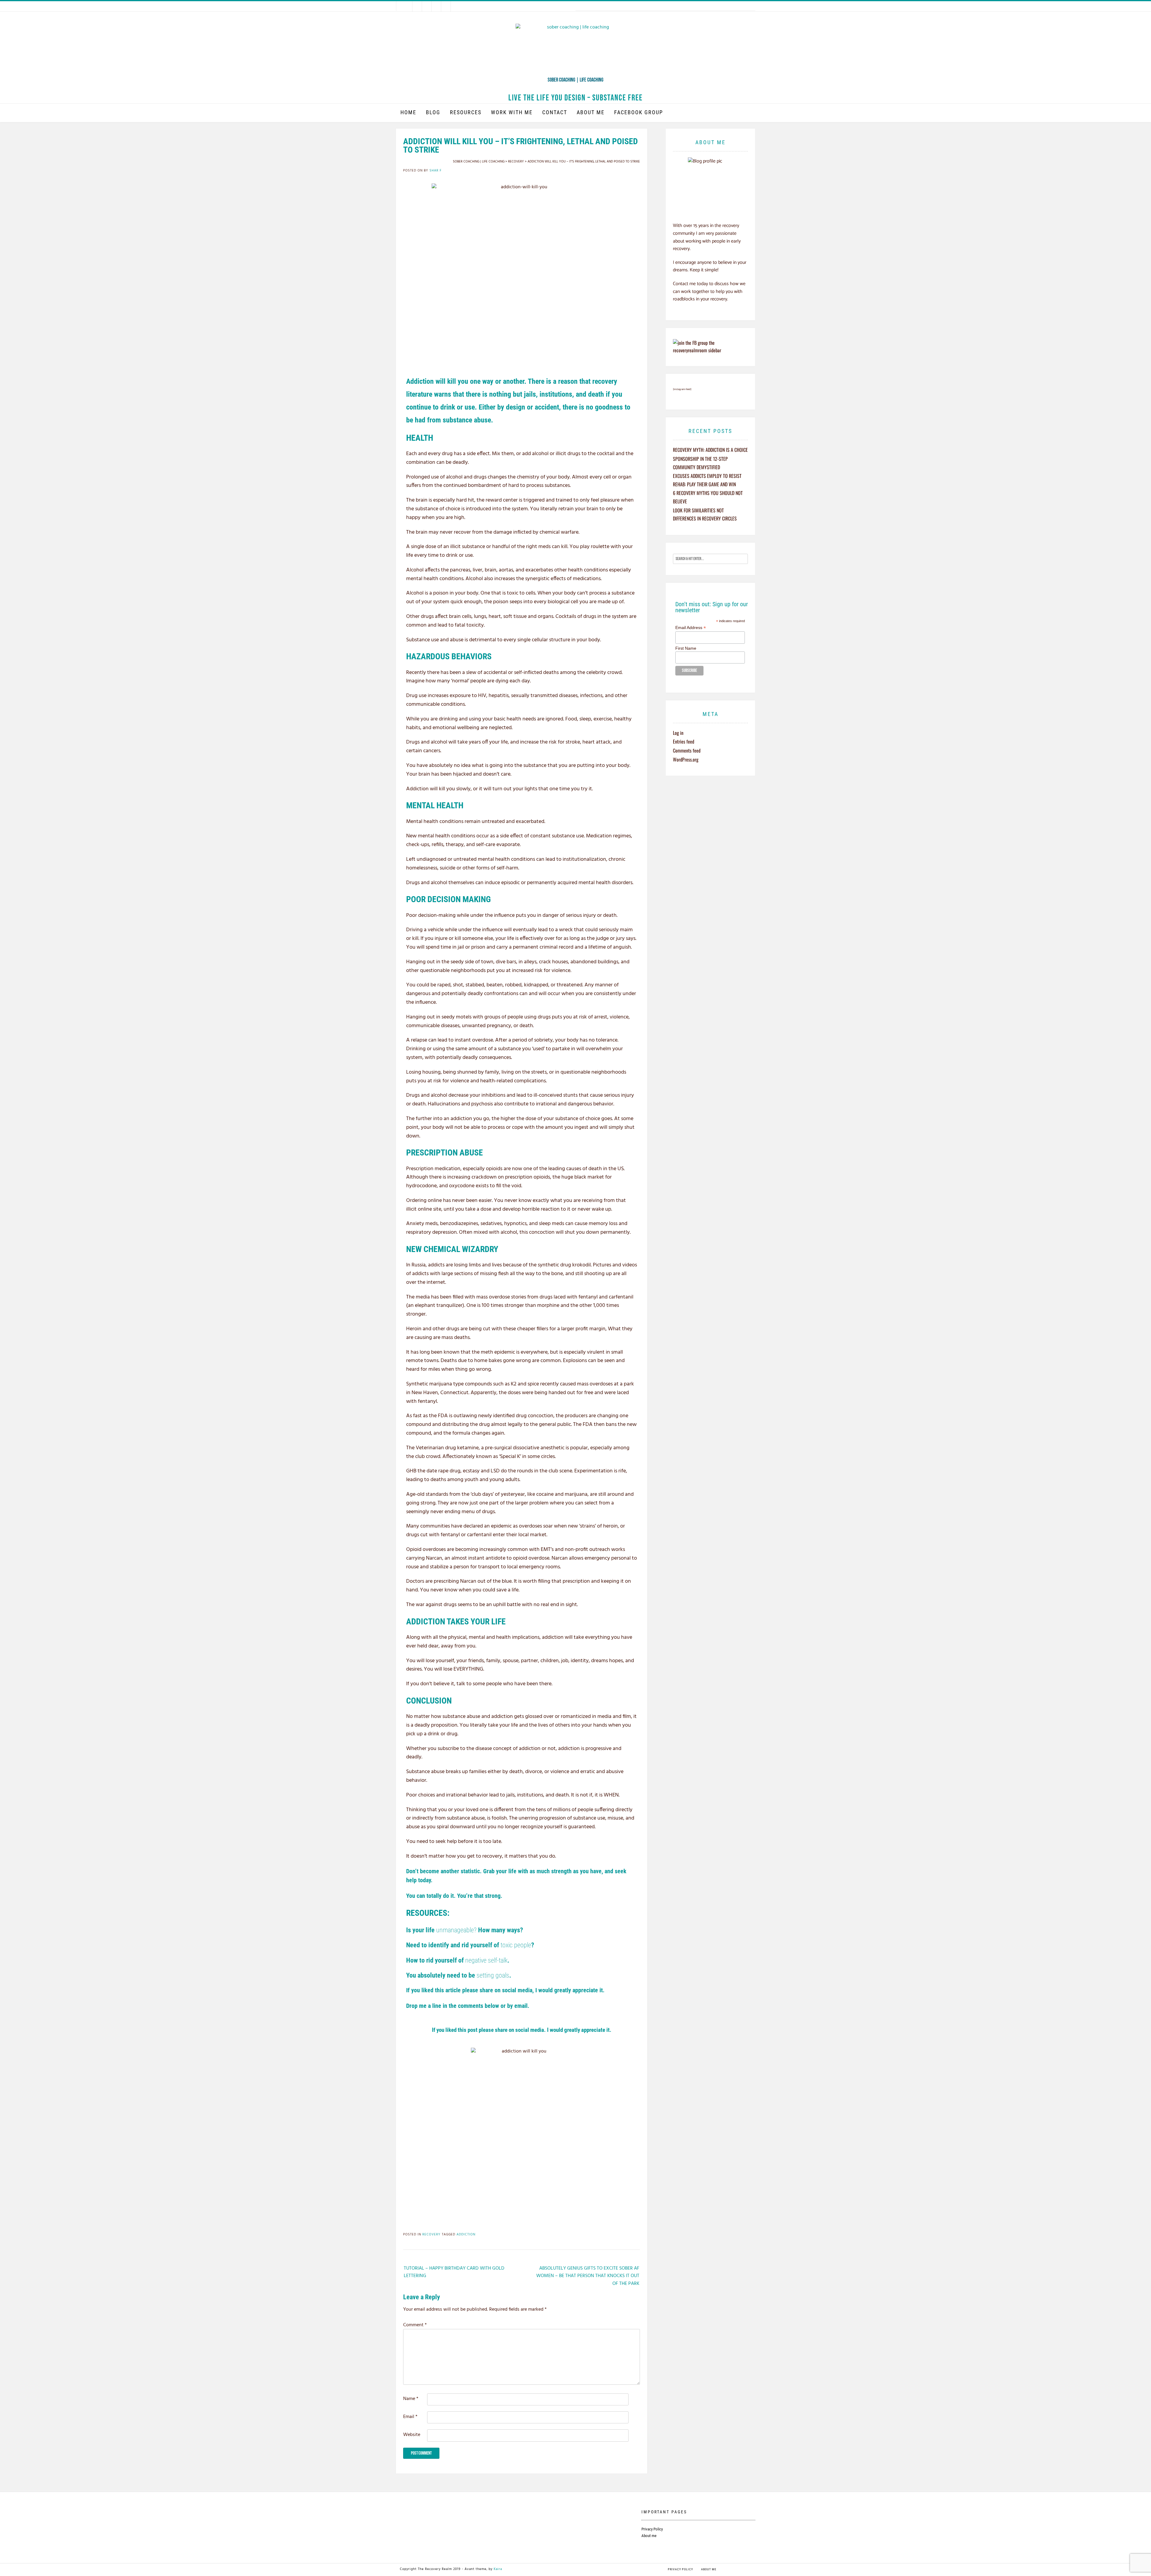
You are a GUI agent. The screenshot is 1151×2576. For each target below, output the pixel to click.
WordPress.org (686, 759)
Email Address (691, 628)
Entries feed (684, 741)
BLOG (433, 112)
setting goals (493, 1975)
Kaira (498, 2569)
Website (412, 2435)
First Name (686, 648)
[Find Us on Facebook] (417, 6)
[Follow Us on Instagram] (427, 6)
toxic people (516, 1945)
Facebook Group (639, 112)
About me (591, 112)
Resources (466, 112)
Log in (678, 733)
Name (411, 2399)
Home (408, 112)
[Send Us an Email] (407, 6)
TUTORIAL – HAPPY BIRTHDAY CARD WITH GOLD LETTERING (454, 2272)
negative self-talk (486, 1960)
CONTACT (555, 112)
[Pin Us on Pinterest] (436, 6)
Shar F (436, 171)
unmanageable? (456, 1930)
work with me (512, 112)
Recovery (431, 2235)
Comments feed (687, 750)
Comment (415, 2325)
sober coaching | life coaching (575, 80)
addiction (466, 2235)
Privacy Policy (652, 2529)
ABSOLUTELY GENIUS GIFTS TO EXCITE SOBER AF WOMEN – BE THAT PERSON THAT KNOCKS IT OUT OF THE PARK (588, 2276)
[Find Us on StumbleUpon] (446, 6)
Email (410, 2417)
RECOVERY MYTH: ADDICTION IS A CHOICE (710, 450)
